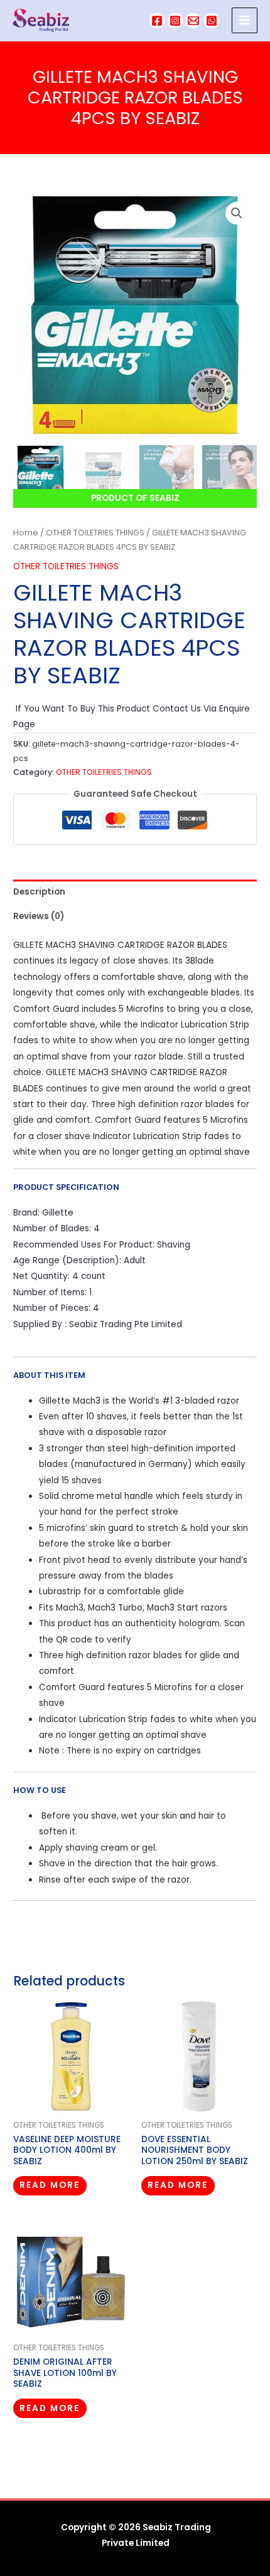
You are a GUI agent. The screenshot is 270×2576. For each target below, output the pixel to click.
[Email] (193, 21)
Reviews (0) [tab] (39, 916)
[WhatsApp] (212, 21)
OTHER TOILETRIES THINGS (95, 533)
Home (26, 533)
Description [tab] (39, 892)
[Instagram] (175, 21)
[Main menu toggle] (245, 20)
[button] (237, 213)
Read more (50, 2185)
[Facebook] (157, 21)
